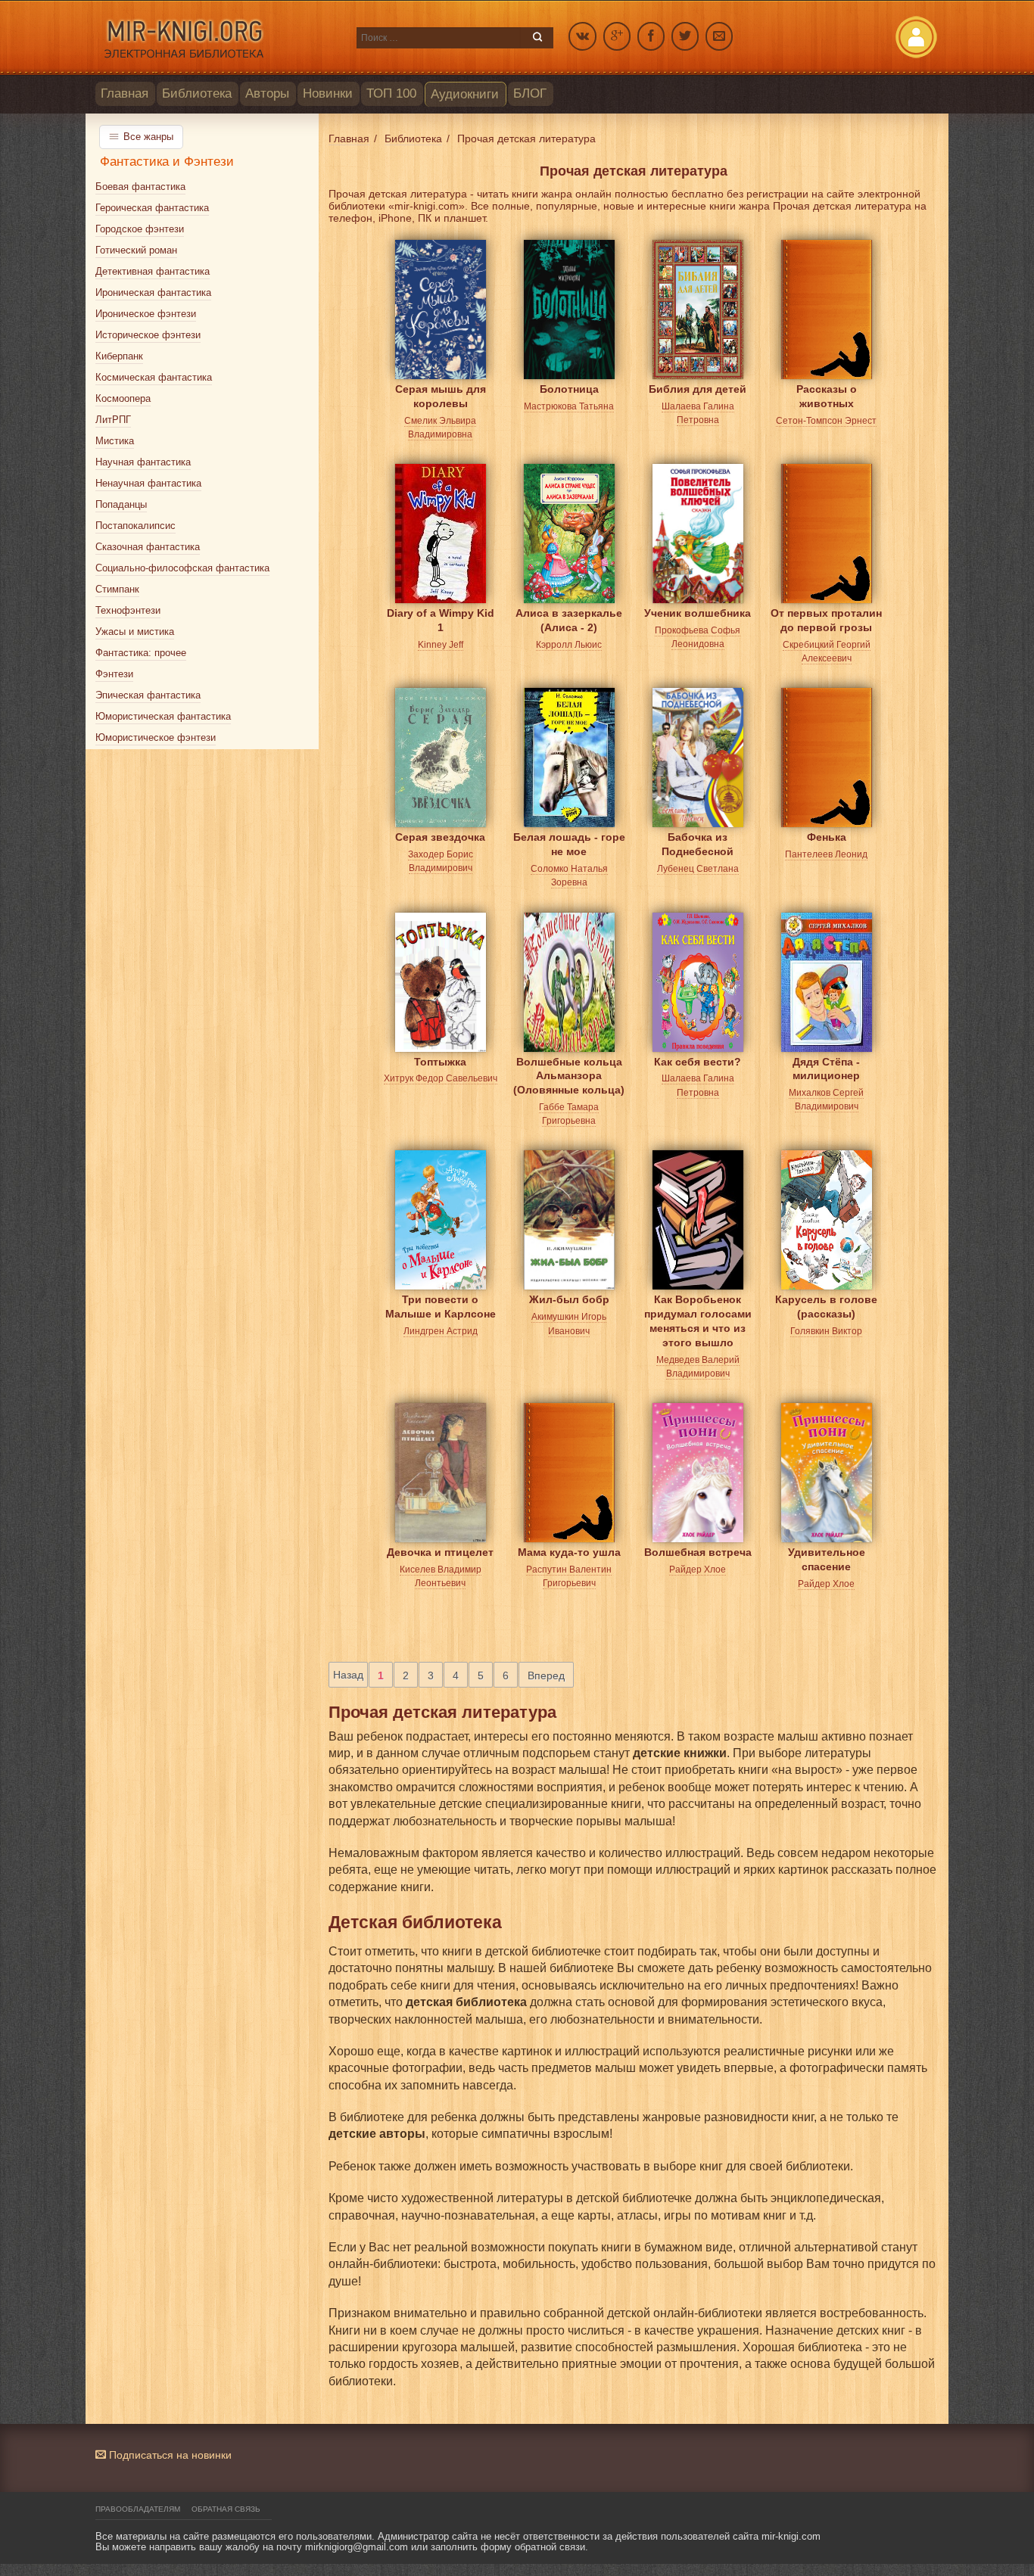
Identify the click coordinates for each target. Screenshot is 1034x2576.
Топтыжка (440, 1062)
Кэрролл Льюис (569, 645)
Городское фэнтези (140, 229)
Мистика (115, 441)
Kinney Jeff (441, 645)
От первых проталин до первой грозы (826, 620)
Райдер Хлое (698, 1570)
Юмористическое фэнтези (156, 737)
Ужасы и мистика (135, 632)
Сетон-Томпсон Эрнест (826, 421)
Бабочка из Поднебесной (698, 844)
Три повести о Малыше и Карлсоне (441, 1307)
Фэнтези (114, 674)
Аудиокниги (465, 94)
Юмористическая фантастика (163, 716)
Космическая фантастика (154, 377)
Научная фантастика (143, 462)
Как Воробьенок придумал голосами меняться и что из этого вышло (698, 1311)
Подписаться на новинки (169, 2455)
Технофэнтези (128, 610)
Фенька (827, 837)
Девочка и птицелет (440, 1552)
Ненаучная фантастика (148, 483)
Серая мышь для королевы (441, 396)
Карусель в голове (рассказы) (826, 1307)
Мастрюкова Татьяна (569, 406)
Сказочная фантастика (148, 547)
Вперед (546, 1675)
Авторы (267, 93)
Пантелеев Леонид (826, 854)
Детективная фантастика (153, 271)
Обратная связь (226, 2509)
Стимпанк (117, 589)
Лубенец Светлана (698, 869)
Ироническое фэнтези (146, 314)
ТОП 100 (391, 93)
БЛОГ (530, 93)
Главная (125, 93)
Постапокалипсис (135, 526)
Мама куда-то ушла (569, 1552)
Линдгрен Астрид (441, 1331)
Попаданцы (121, 504)
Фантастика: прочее (141, 653)
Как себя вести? (698, 1062)
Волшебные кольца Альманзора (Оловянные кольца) (569, 1073)
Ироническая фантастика (153, 292)
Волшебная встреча (698, 1552)
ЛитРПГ (113, 420)
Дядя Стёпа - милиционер (826, 1069)
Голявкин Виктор (826, 1331)
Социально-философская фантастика (182, 568)
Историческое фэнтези (148, 335)
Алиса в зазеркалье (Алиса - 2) (569, 620)
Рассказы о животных (827, 396)
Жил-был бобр (569, 1299)
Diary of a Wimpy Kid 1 (441, 620)
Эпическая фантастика (148, 695)
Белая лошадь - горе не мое (569, 844)
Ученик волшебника (698, 613)
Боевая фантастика (140, 187)
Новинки (328, 93)
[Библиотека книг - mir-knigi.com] (218, 38)
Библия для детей (698, 389)
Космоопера (123, 398)
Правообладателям (138, 2509)
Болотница (569, 389)
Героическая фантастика (152, 208)
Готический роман (136, 250)
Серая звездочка (440, 837)
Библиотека (197, 93)
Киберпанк (119, 356)
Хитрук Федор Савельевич (441, 1078)
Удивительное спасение (827, 1559)
